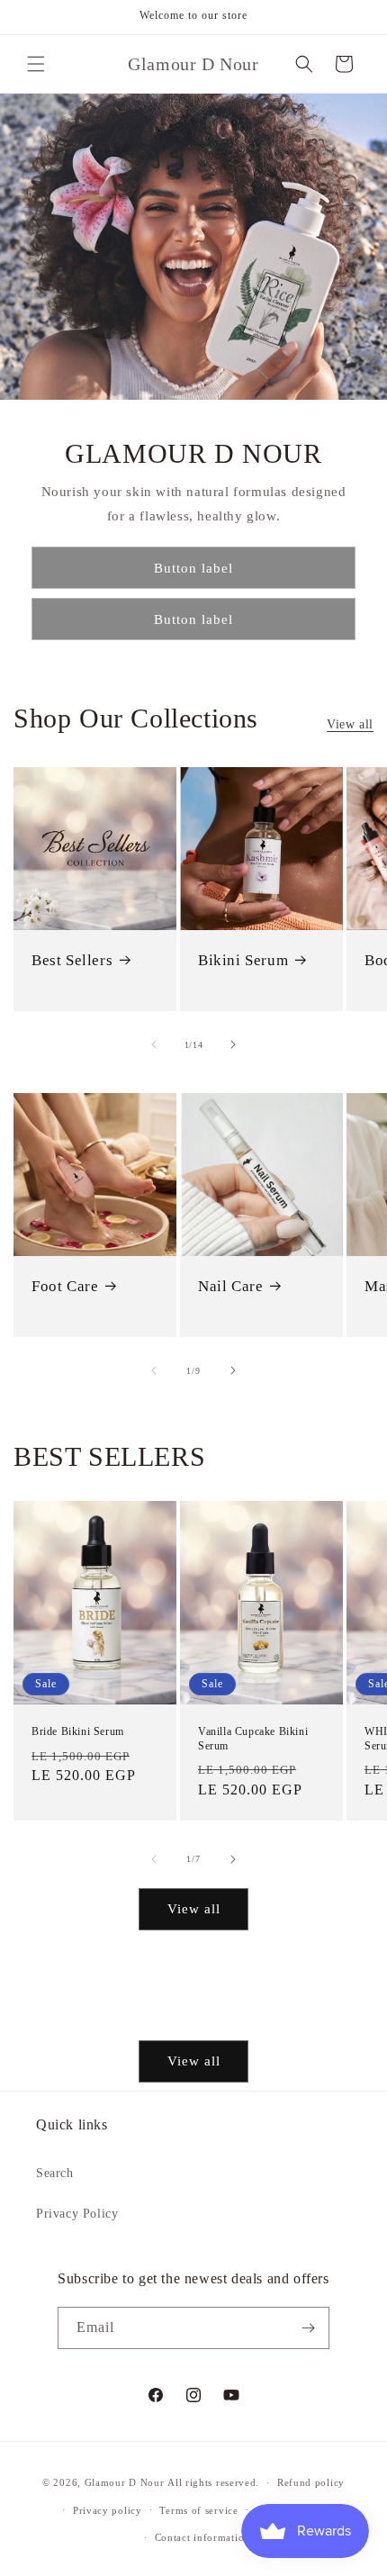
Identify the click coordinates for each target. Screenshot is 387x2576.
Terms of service (198, 2510)
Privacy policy (108, 2510)
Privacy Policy (77, 2214)
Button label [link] (193, 568)
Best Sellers (72, 960)
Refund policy (311, 2482)
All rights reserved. (213, 2482)
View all (350, 724)
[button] (36, 64)
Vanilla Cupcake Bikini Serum (253, 1740)
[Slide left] (154, 1044)
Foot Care (65, 1286)
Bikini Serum (243, 960)
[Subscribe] (309, 2328)
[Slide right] (233, 1044)
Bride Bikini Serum (78, 1732)
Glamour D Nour (125, 2482)
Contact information (202, 2537)
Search (55, 2173)
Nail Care (230, 1286)
